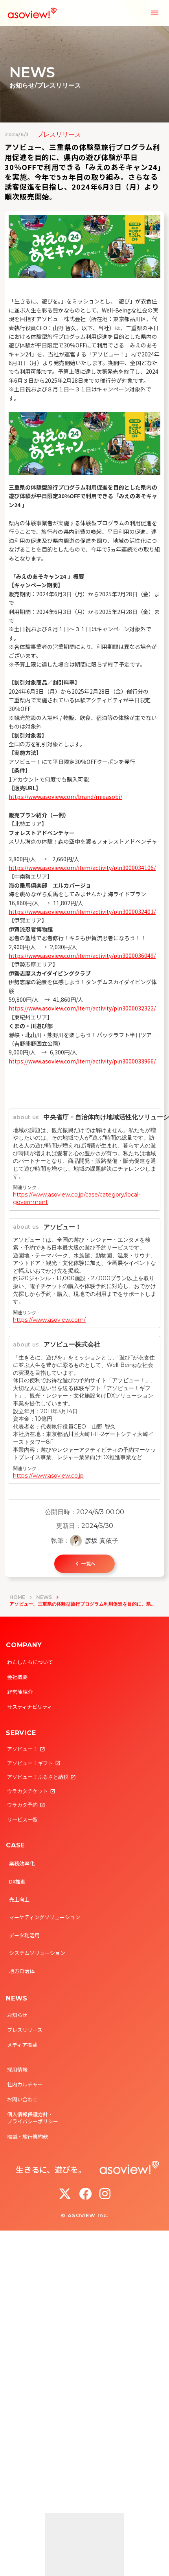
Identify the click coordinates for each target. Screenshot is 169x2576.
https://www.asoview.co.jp (48, 1476)
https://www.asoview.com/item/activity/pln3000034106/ (82, 868)
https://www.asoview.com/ (49, 1320)
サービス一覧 (22, 1819)
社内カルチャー (25, 2084)
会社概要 (17, 1677)
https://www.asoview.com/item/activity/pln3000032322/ (82, 1008)
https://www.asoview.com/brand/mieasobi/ (65, 797)
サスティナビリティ (30, 1707)
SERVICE (21, 1733)
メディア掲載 (22, 2045)
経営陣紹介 (20, 1692)
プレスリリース (25, 2030)
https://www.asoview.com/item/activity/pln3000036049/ (82, 955)
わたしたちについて (30, 1662)
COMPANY (24, 1645)
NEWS (44, 1597)
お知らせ (17, 2015)
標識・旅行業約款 (28, 2137)
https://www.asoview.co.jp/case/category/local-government (77, 1198)
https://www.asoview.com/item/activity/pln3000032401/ (82, 912)
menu (155, 13)
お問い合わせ (22, 2099)
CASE (15, 1845)
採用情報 (17, 2069)
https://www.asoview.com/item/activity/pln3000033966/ (82, 1061)
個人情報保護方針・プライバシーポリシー (33, 2118)
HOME (17, 1597)
